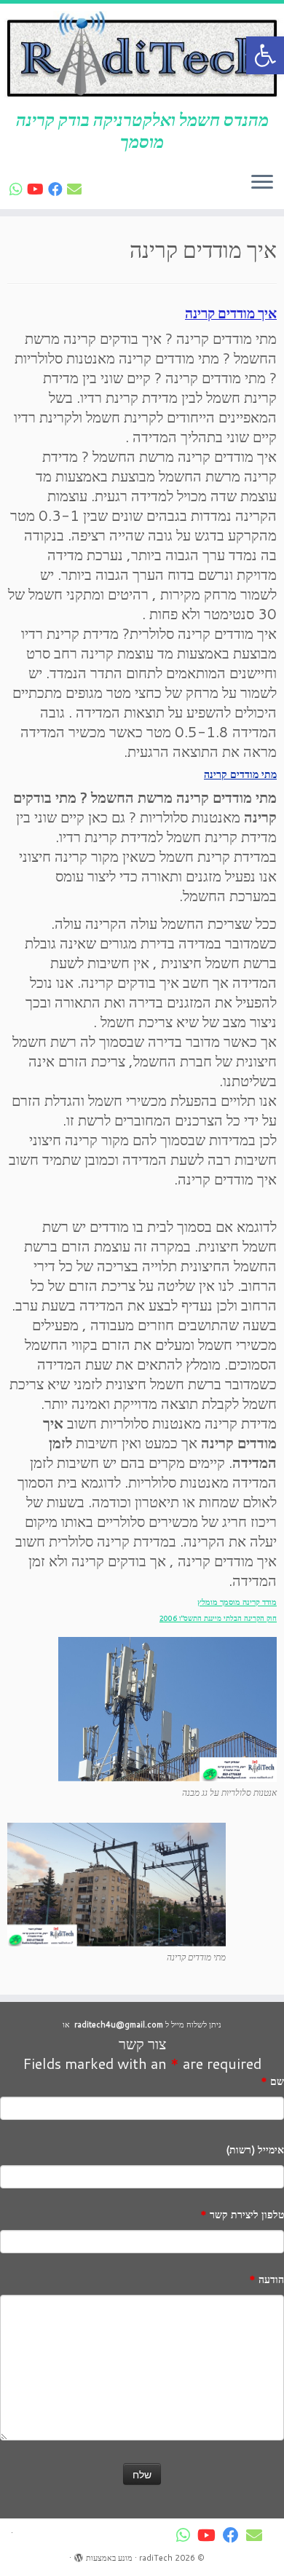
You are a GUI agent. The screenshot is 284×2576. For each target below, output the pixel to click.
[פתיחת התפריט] (262, 183)
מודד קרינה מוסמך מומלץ (237, 1602)
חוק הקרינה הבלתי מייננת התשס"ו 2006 (218, 1618)
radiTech (156, 2558)
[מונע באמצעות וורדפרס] (79, 2555)
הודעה (267, 2279)
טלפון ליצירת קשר (242, 2215)
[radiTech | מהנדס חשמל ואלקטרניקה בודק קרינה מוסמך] (142, 56)
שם (272, 2081)
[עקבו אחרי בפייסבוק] (58, 189)
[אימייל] (76, 189)
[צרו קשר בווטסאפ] (18, 189)
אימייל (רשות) (255, 2150)
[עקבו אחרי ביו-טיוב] (38, 189)
